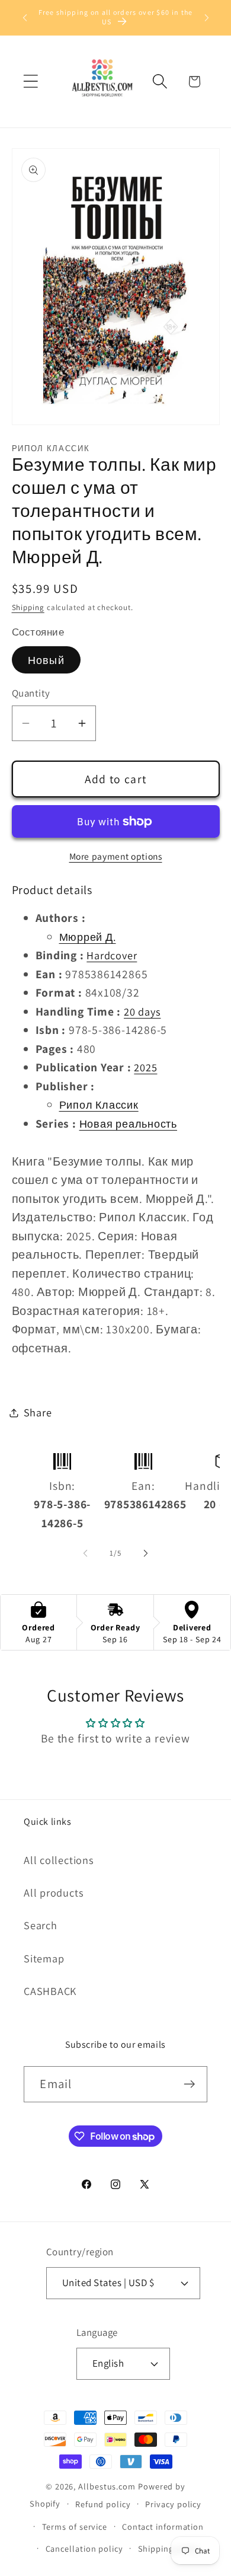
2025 (145, 1067)
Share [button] (38, 1412)
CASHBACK (50, 1991)
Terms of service (75, 2526)
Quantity (31, 693)
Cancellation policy (84, 2548)
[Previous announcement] (25, 17)
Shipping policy (169, 2548)
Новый (46, 660)
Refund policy (103, 2504)
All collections (59, 1860)
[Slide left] (85, 1553)
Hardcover (112, 955)
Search (41, 1925)
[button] (31, 82)
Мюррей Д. (88, 937)
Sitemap (44, 1958)
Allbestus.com (107, 2486)
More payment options (116, 856)
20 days (142, 1011)
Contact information (163, 2526)
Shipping (28, 607)
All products (54, 1892)
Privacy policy (173, 2504)
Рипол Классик (99, 1105)
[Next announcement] (207, 17)
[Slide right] (146, 1553)
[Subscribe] (190, 2084)
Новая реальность (128, 1123)
